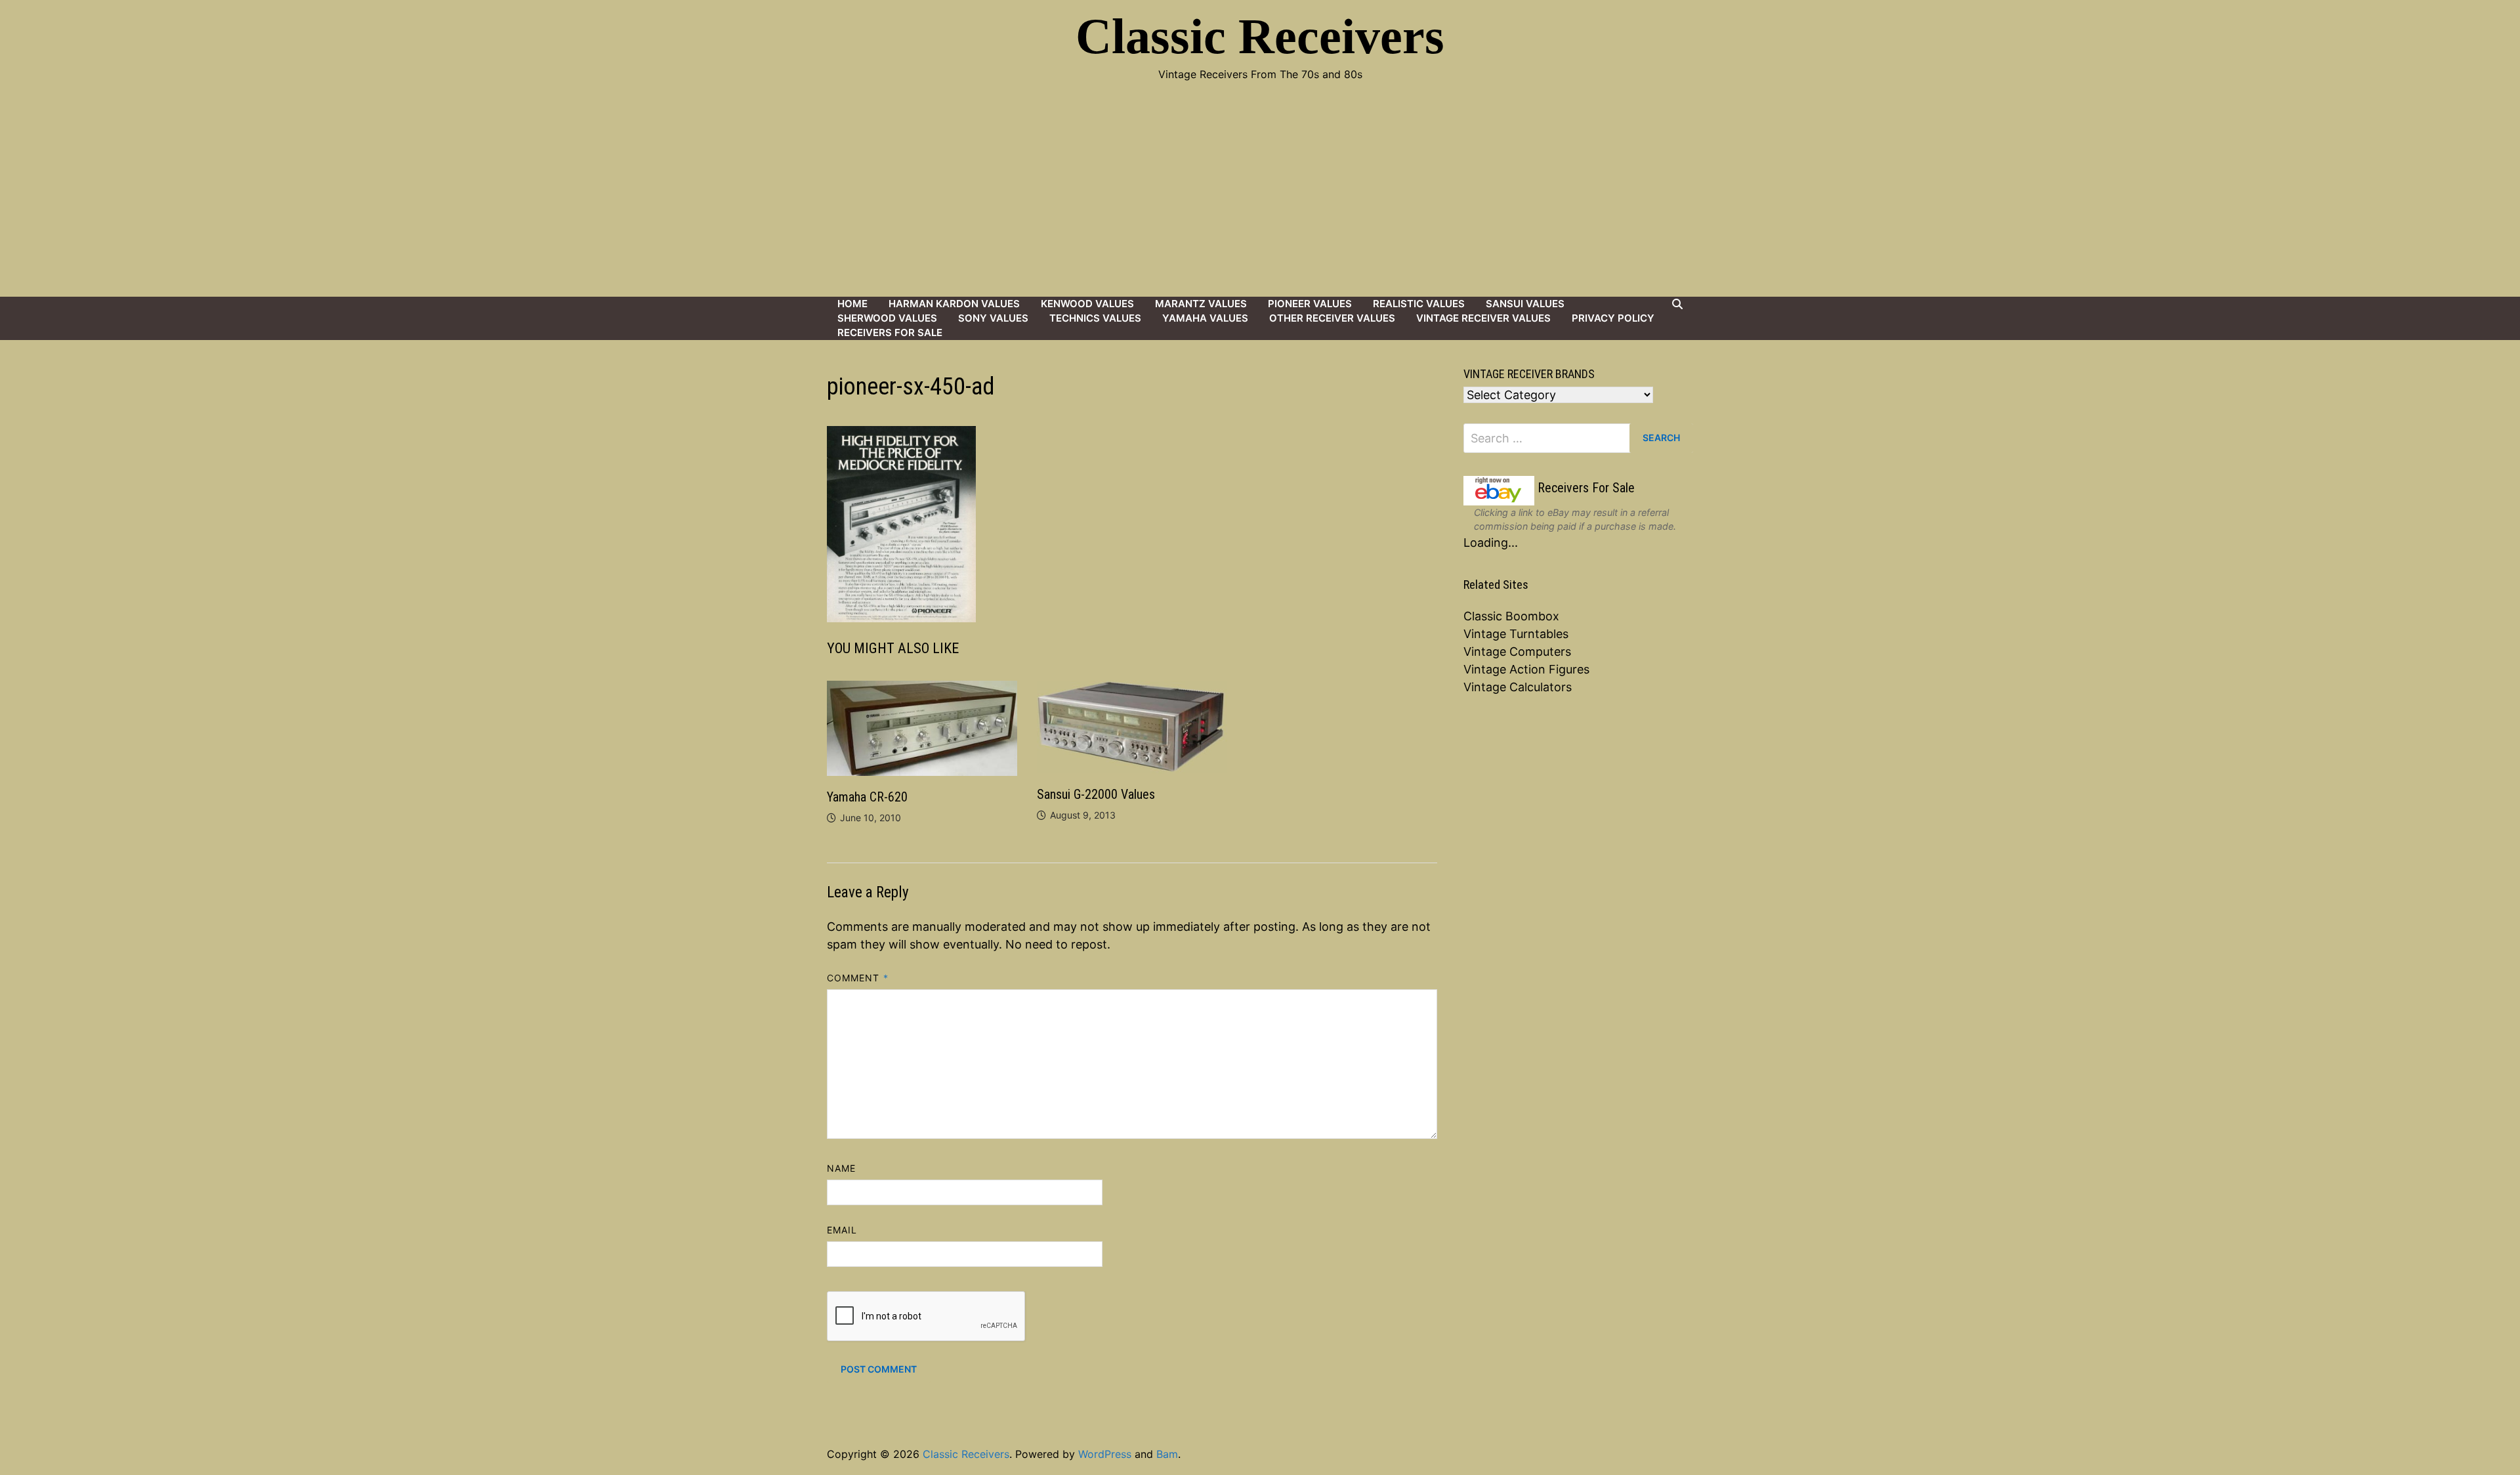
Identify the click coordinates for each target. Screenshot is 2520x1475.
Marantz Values (1201, 304)
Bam (1167, 1454)
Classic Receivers (1260, 36)
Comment (858, 978)
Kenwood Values (1087, 304)
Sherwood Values (887, 318)
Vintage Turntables (1516, 634)
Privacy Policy (1613, 318)
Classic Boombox (1511, 616)
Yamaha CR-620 (867, 797)
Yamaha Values (1205, 318)
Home (852, 304)
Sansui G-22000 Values (1096, 794)
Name (841, 1168)
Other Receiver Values (1332, 318)
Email (842, 1230)
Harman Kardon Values (954, 304)
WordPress (1105, 1454)
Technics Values (1095, 318)
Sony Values (993, 318)
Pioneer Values (1310, 304)
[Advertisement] (1260, 198)
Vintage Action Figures (1526, 669)
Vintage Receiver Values (1483, 318)
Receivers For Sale (890, 332)
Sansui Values (1525, 304)
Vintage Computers (1517, 652)
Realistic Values (1419, 304)
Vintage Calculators (1518, 687)
